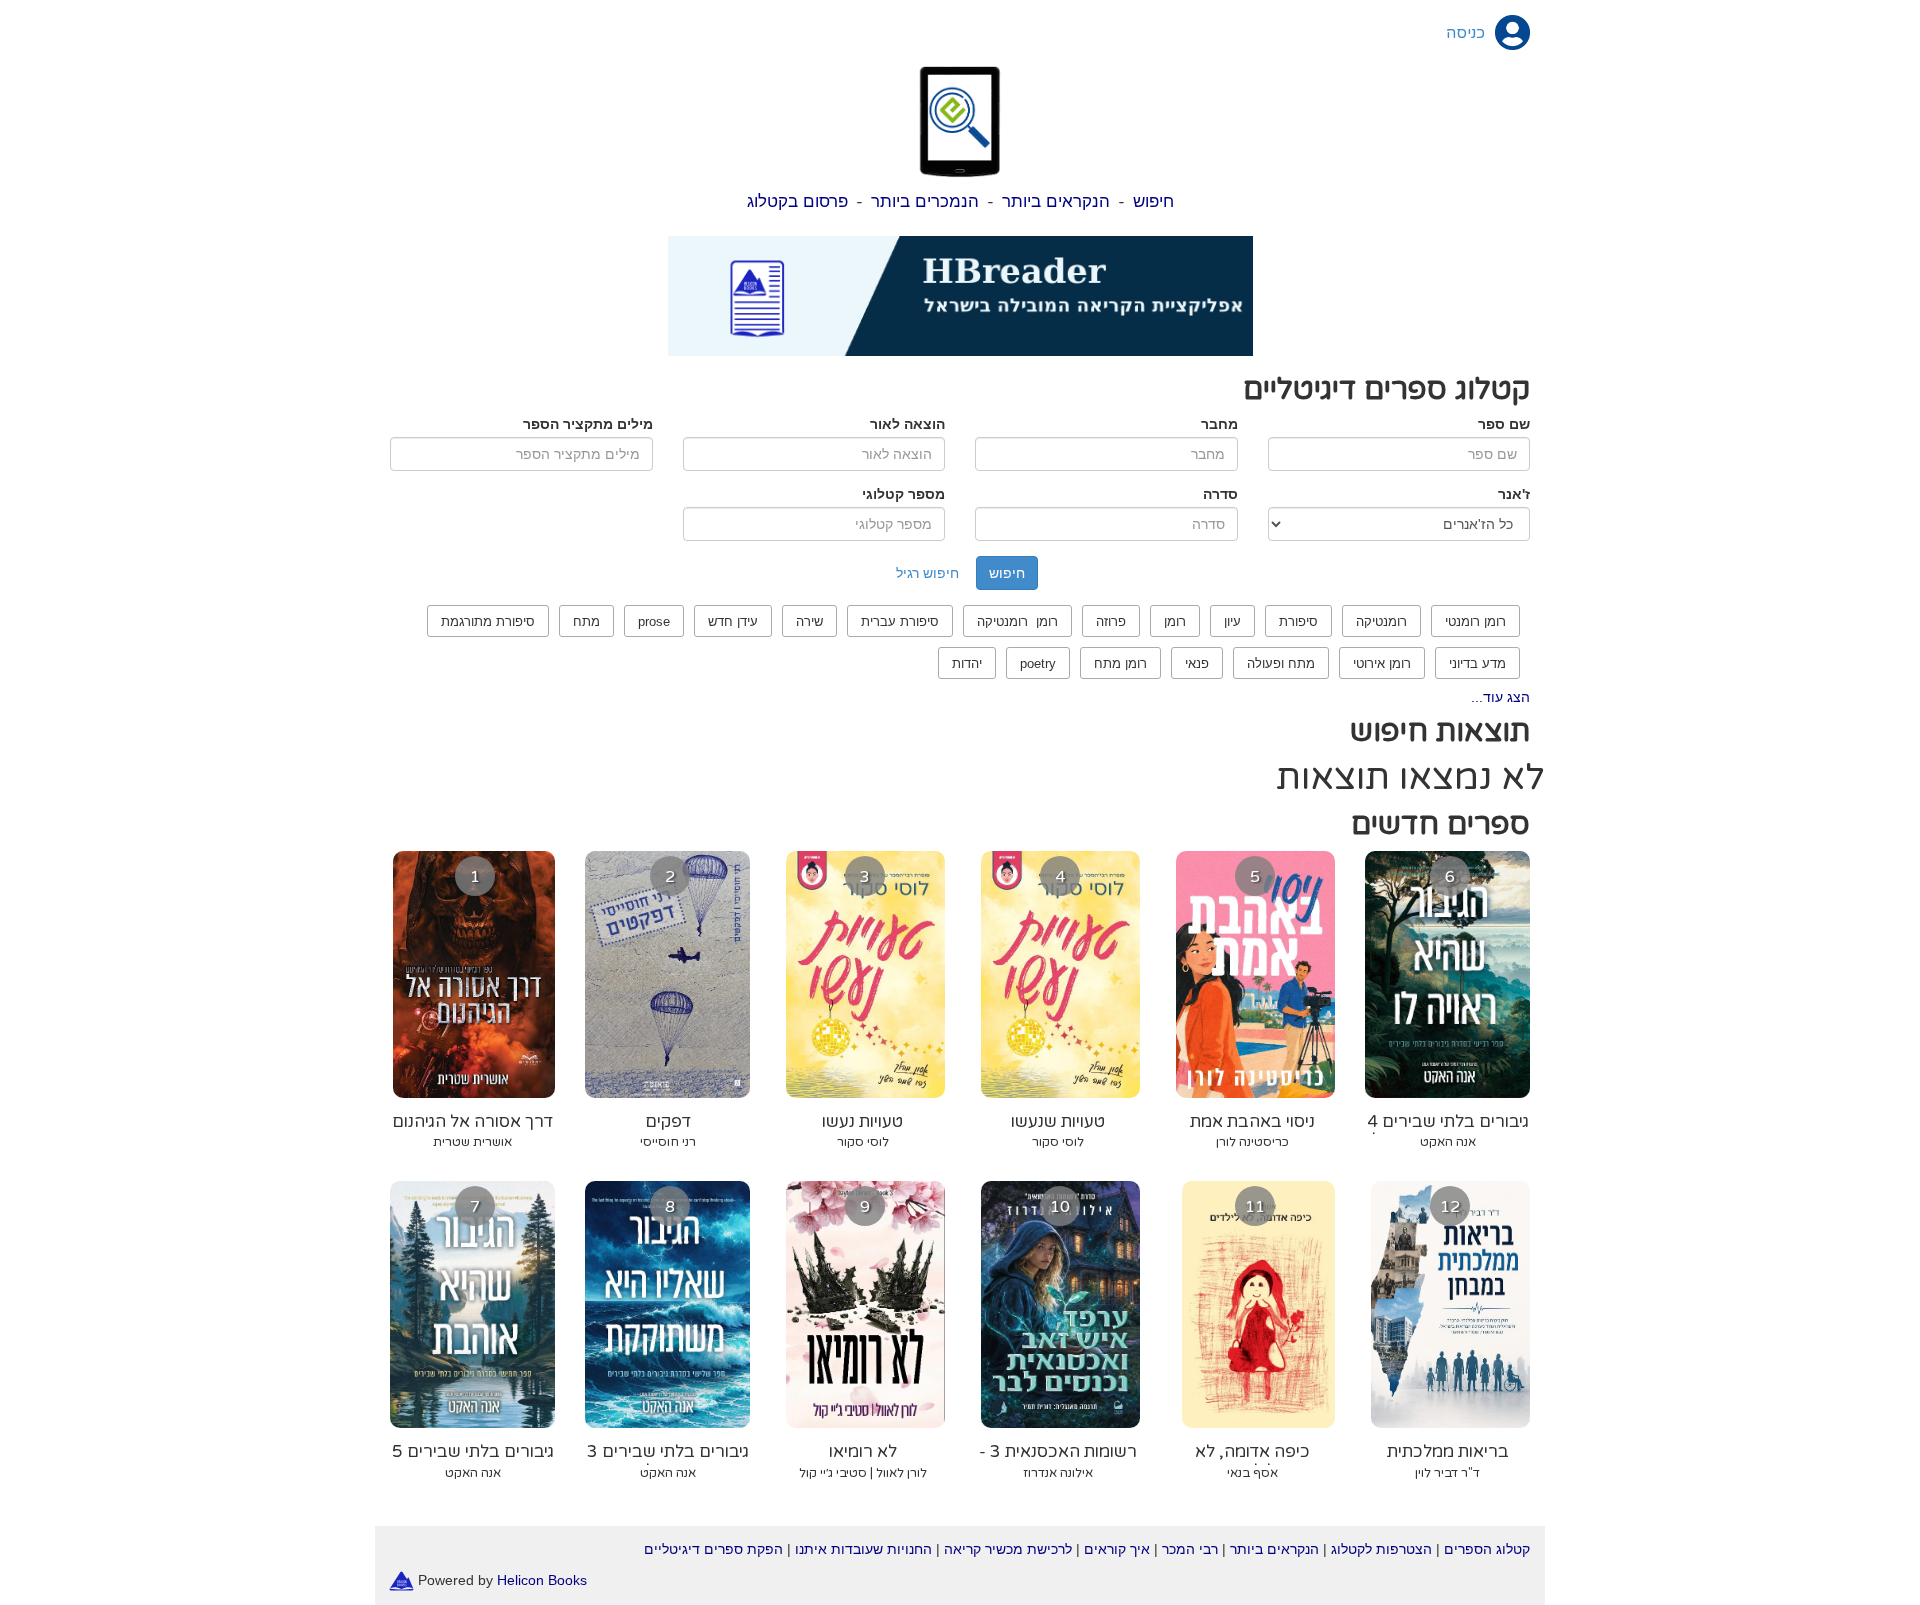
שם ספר (1504, 424)
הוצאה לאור (907, 424)
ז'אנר (1514, 494)
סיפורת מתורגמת (488, 621)
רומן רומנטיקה (1017, 621)
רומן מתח (1120, 663)
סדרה (1220, 494)
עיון (1232, 621)
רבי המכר (1190, 1549)
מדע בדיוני (1477, 663)
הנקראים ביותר (1056, 201)
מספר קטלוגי (903, 494)
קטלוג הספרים (1487, 1549)
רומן (1175, 621)
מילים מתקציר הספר (588, 424)
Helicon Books (542, 1579)
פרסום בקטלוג (797, 201)
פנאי (1197, 663)
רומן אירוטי (1382, 663)
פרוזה (1111, 621)
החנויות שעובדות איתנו (863, 1549)
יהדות (967, 663)
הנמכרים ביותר (925, 201)
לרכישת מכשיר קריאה (1008, 1549)
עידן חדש (733, 621)
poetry (1038, 663)
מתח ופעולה (1281, 663)
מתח (586, 621)
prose (654, 621)
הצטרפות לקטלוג (1381, 1549)
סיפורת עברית (900, 621)
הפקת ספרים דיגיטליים (713, 1549)
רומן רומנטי (1475, 621)
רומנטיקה (1381, 621)
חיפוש (1153, 201)
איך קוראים (1117, 1549)
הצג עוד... (1500, 697)
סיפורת (1298, 621)
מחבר (1219, 424)
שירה (809, 621)
